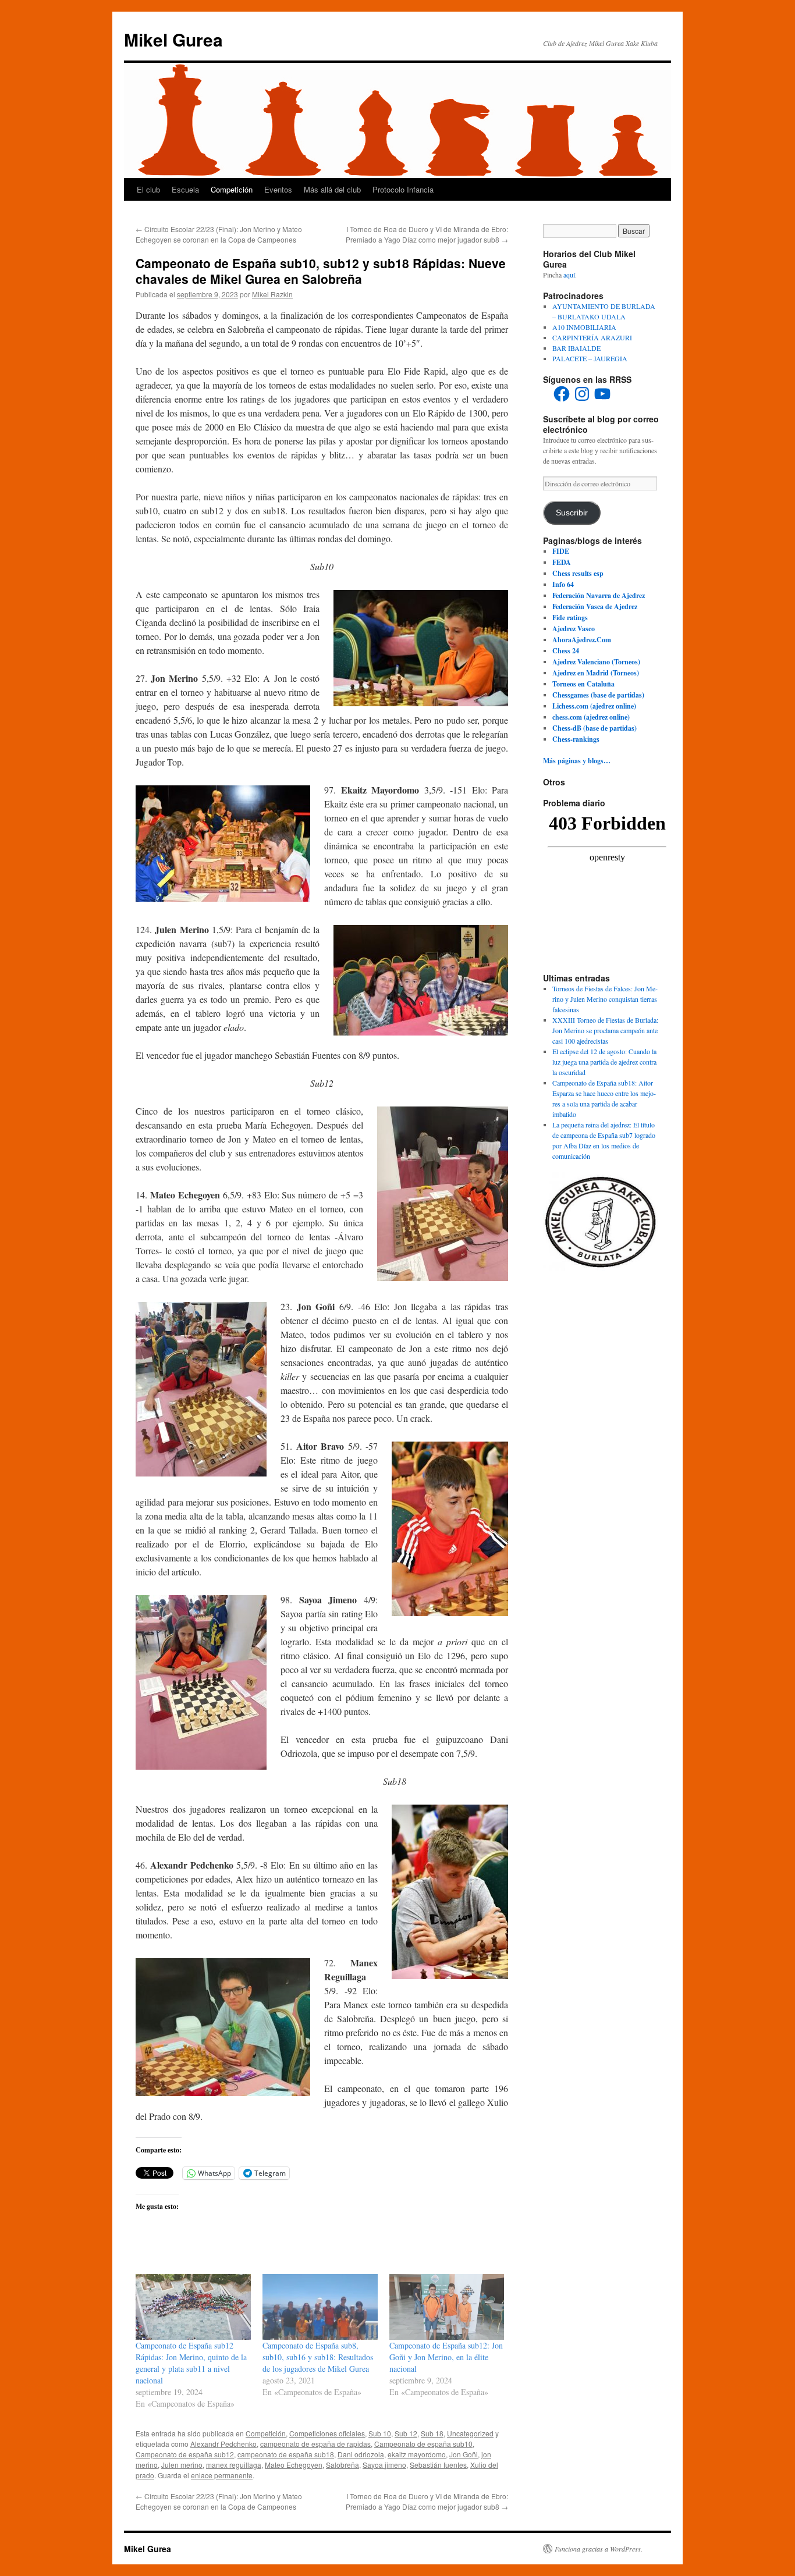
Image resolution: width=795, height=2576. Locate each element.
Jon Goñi (464, 2454)
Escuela (185, 189)
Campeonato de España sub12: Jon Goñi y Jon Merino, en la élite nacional (446, 2357)
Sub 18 (432, 2433)
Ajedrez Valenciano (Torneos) (596, 662)
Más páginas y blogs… (577, 761)
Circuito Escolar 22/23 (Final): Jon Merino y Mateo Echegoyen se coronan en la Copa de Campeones (219, 234)
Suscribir (572, 513)
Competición (232, 189)
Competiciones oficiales (327, 2433)
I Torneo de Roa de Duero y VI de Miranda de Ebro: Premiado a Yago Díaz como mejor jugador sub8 (427, 234)
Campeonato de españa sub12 (185, 2454)
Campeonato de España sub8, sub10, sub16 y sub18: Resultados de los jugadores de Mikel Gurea (318, 2357)
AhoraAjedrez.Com (582, 640)
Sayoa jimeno (384, 2465)
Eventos (278, 189)
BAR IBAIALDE (576, 348)
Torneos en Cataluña (583, 684)
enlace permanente (222, 2475)
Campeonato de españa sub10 (423, 2444)
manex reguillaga (234, 2465)
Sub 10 (380, 2433)
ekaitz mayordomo (417, 2454)
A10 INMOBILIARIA (584, 327)
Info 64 (563, 584)
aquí (569, 275)
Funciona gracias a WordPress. (599, 2549)
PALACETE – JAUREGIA (590, 358)
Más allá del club (332, 189)
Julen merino (182, 2465)
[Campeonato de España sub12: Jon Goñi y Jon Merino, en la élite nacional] (447, 2307)
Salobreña (343, 2465)
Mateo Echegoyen (294, 2465)
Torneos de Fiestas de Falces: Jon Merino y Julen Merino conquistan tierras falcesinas (605, 999)
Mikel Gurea (173, 39)
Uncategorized (470, 2433)
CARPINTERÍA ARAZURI (592, 337)
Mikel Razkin (272, 294)
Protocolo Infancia (403, 189)
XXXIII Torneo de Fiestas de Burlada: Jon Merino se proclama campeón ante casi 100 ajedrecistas (605, 1030)
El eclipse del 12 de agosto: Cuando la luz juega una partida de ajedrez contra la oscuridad (604, 1062)
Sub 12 (406, 2433)
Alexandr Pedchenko (223, 2444)
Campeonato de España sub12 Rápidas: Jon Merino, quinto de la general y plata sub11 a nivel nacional (191, 2363)
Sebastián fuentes (438, 2465)
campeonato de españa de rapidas (315, 2444)
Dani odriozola (361, 2454)
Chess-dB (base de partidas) (595, 728)
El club (148, 189)
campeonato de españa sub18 (286, 2454)
